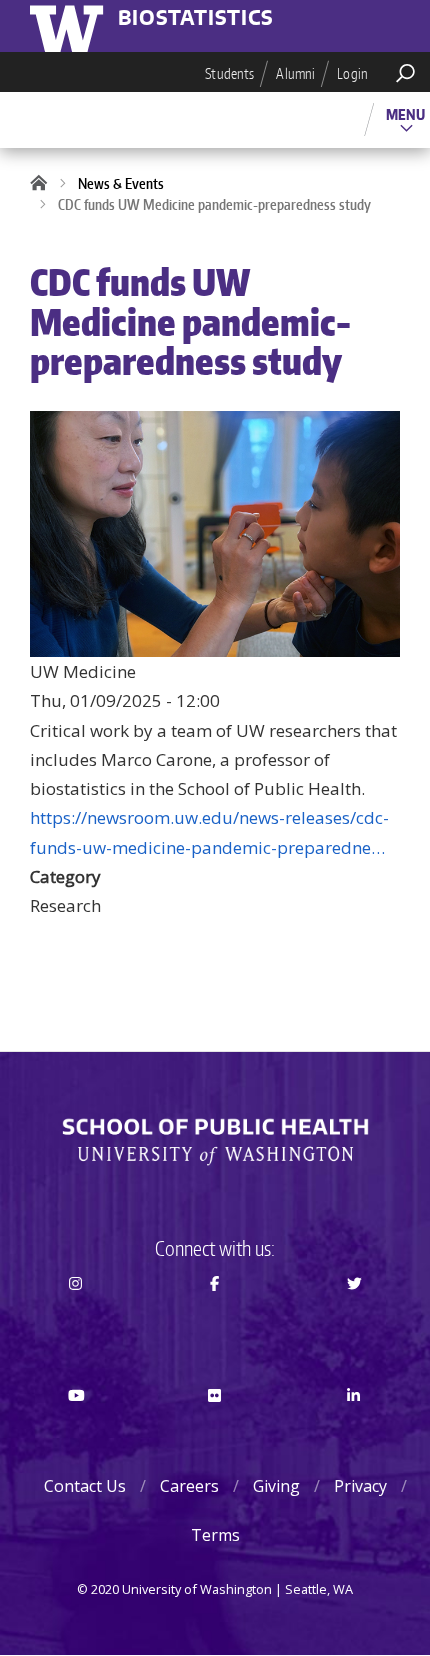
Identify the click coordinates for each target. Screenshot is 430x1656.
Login (352, 73)
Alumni (295, 73)
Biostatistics (196, 19)
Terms (215, 1535)
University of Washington (70, 26)
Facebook (215, 1319)
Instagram (76, 1319)
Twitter (354, 1319)
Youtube (76, 1431)
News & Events (121, 183)
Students (229, 73)
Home (45, 184)
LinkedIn (354, 1431)
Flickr (215, 1431)
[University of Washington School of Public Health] (215, 1142)
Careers (189, 1486)
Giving (276, 1486)
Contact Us (85, 1486)
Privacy (360, 1486)
